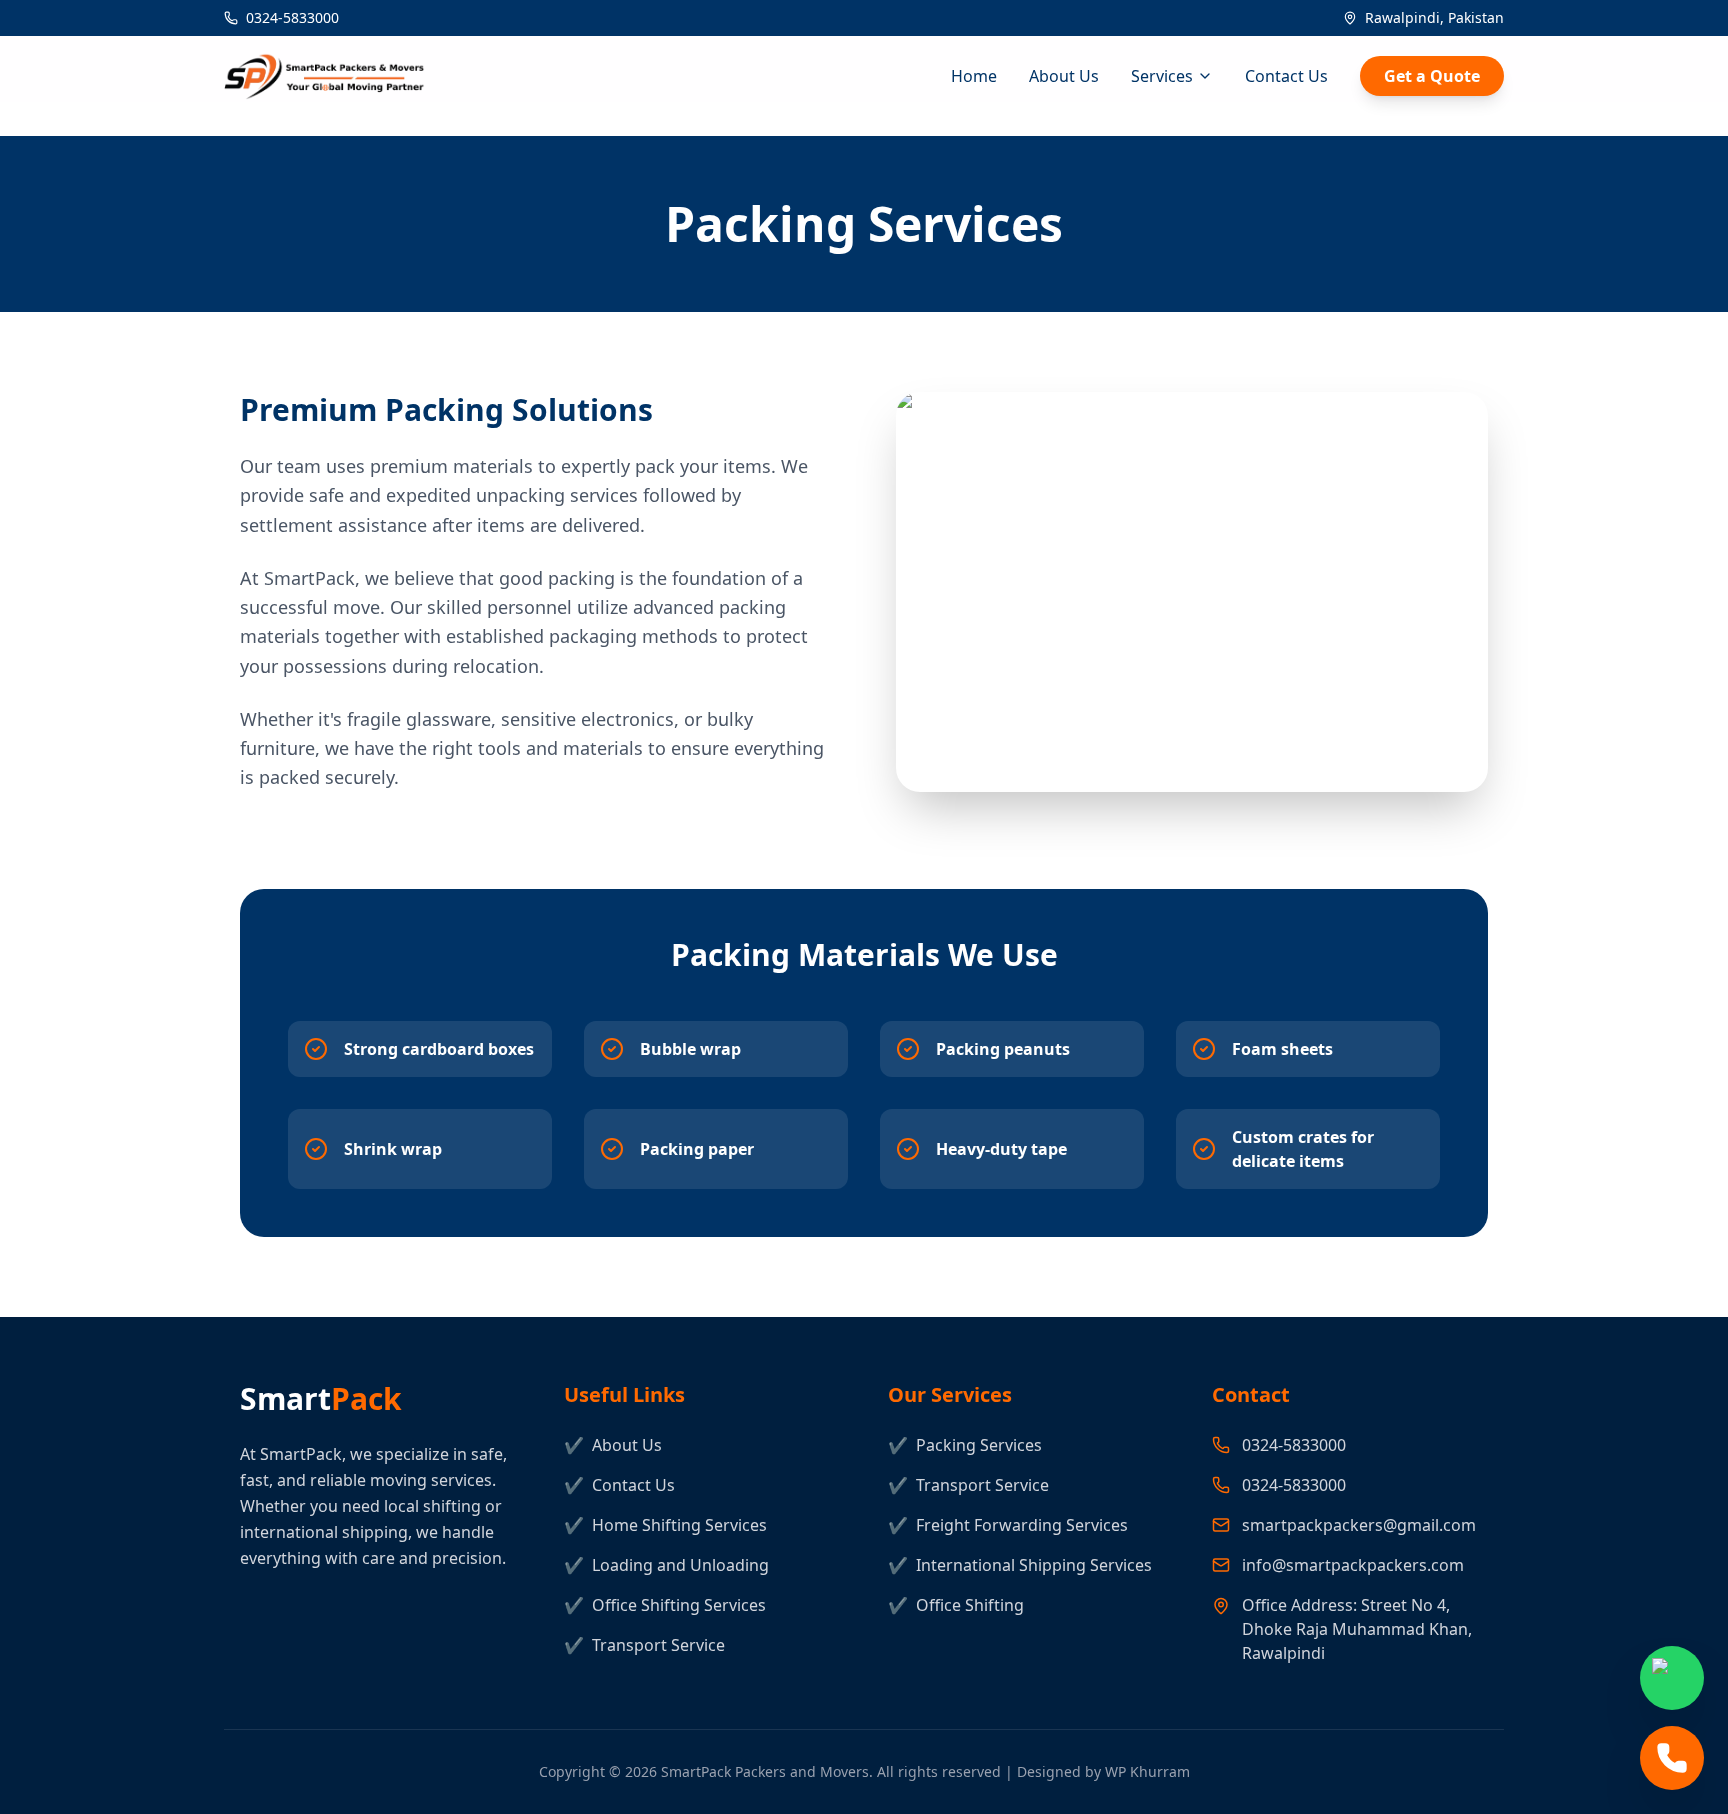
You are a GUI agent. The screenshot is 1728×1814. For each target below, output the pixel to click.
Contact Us (1286, 76)
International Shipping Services (1020, 1565)
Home (974, 76)
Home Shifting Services (665, 1525)
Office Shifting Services (665, 1605)
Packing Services (965, 1445)
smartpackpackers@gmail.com (1359, 1525)
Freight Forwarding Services (1008, 1525)
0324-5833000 (292, 17)
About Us (1064, 76)
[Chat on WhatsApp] (1672, 1678)
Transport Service (644, 1645)
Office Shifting (956, 1605)
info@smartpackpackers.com (1353, 1565)
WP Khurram (1147, 1771)
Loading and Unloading (666, 1565)
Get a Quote (1432, 76)
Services (1162, 76)
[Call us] (1672, 1758)
